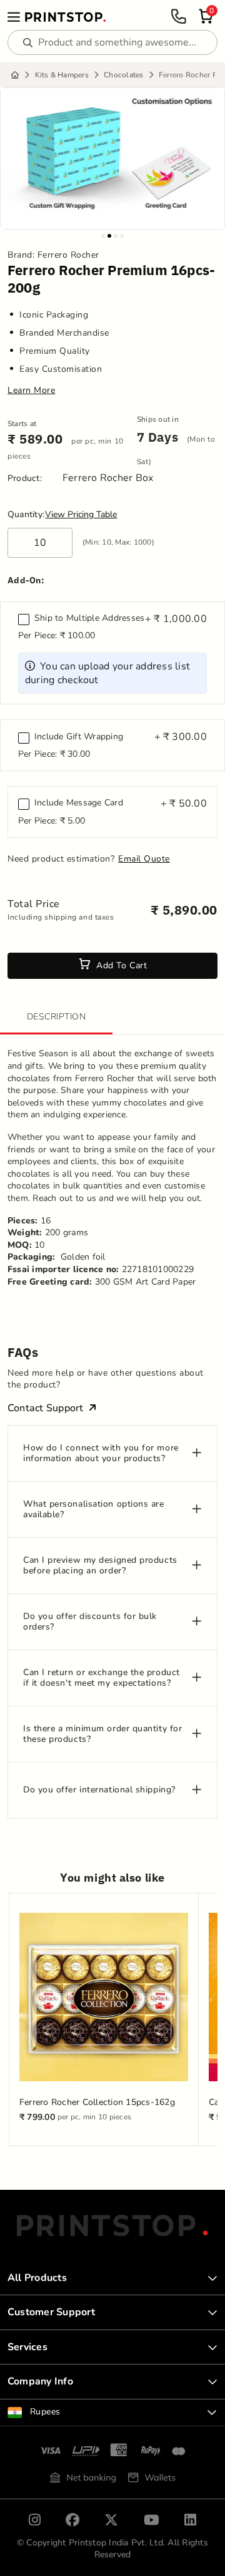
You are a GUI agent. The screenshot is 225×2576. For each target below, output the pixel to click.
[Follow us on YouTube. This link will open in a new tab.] (152, 2520)
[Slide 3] (116, 236)
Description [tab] (57, 1017)
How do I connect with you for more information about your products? (101, 1454)
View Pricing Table (81, 514)
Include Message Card (79, 803)
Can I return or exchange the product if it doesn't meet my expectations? (102, 1678)
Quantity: (26, 515)
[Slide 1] (103, 236)
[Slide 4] (122, 236)
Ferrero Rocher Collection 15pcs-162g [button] (97, 2102)
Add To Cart (122, 965)
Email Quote (144, 859)
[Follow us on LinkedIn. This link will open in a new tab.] (190, 2520)
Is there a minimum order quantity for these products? (102, 1734)
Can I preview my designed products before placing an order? (100, 1566)
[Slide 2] (109, 236)
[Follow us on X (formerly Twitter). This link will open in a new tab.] (111, 2520)
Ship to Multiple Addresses (90, 618)
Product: (25, 479)
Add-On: (26, 580)
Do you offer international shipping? (99, 1790)
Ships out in (158, 420)
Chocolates (124, 75)
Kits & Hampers (62, 75)
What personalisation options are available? (94, 1510)
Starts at (22, 424)
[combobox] (112, 2413)
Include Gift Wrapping (79, 737)
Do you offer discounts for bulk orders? (90, 1622)
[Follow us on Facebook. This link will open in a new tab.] (72, 2520)
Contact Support (46, 1408)
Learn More (31, 391)
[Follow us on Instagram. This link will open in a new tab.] (35, 2520)
